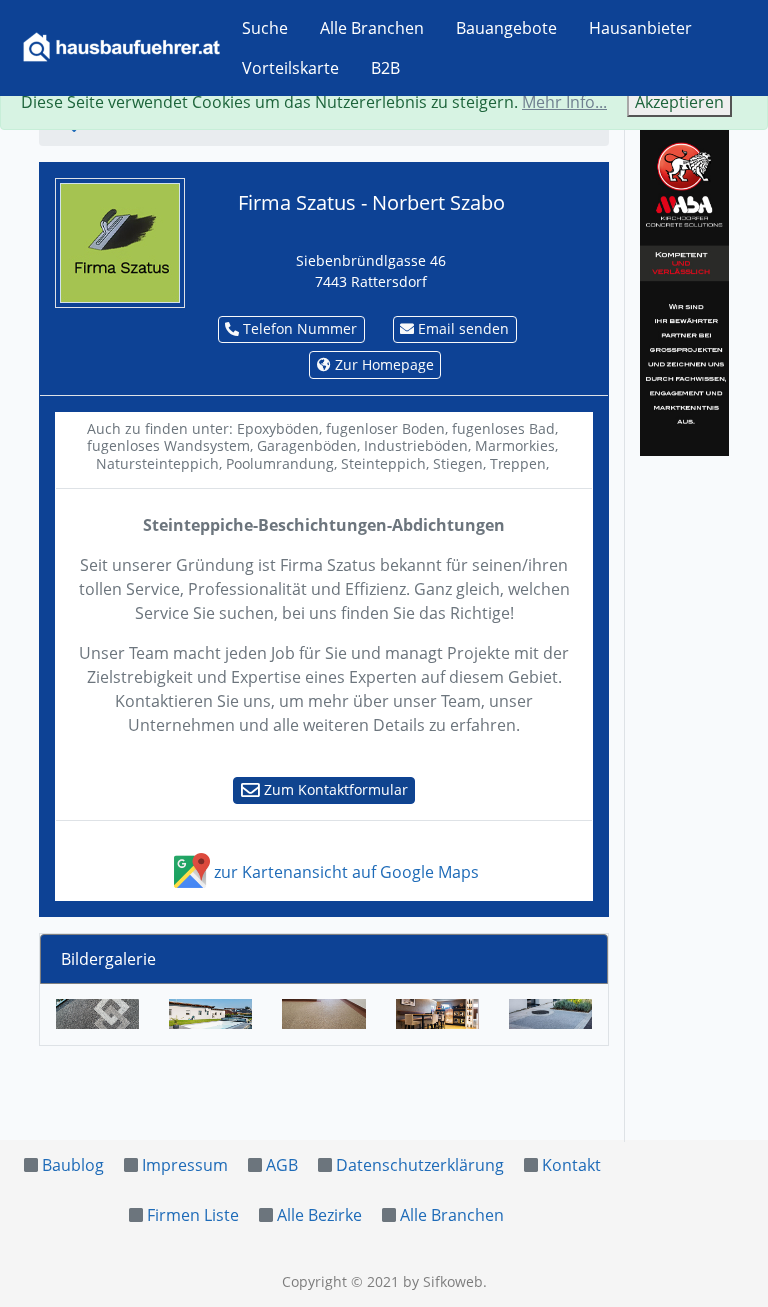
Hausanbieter (640, 28)
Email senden (461, 328)
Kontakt (571, 1165)
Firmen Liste (193, 1215)
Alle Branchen (372, 28)
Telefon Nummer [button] (298, 328)
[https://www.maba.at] (684, 289)
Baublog (73, 1165)
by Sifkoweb (443, 1281)
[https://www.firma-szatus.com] (120, 241)
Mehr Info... (564, 102)
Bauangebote (506, 28)
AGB (282, 1165)
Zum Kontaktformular (334, 789)
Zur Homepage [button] (382, 364)
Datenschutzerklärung (420, 1165)
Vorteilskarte (290, 68)
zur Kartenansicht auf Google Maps (344, 872)
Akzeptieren (679, 102)
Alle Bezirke (319, 1215)
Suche (265, 28)
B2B (385, 68)
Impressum (185, 1165)
